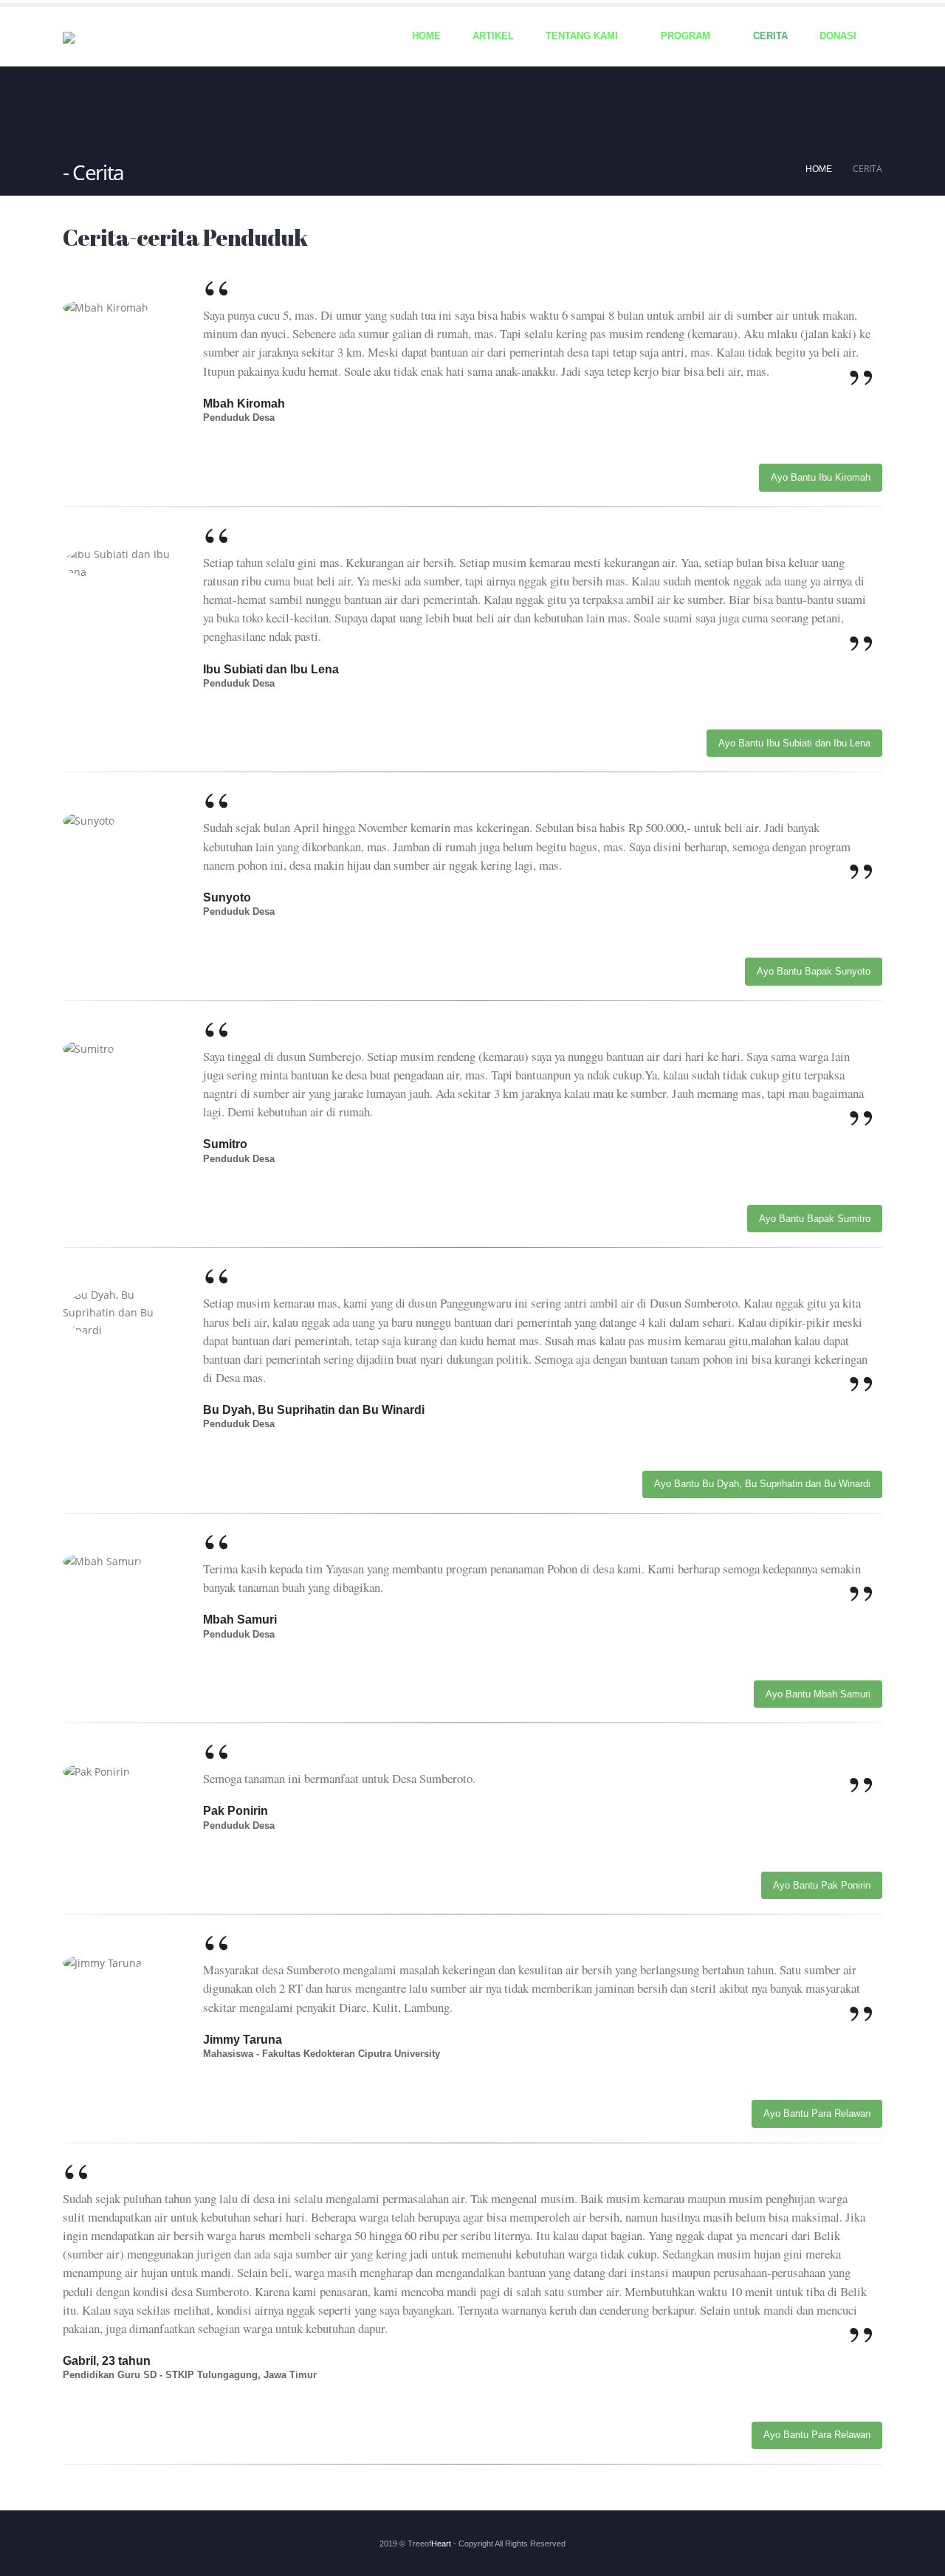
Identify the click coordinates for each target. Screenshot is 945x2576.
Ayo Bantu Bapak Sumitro (815, 1219)
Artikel (493, 36)
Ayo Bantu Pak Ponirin (822, 1885)
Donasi (838, 36)
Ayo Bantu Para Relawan (817, 2113)
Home (426, 36)
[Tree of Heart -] (92, 39)
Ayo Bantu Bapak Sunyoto (814, 971)
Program (685, 36)
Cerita (770, 36)
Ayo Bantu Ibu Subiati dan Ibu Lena (794, 743)
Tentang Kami (582, 36)
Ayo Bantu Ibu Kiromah (821, 477)
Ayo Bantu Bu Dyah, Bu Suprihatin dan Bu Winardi (762, 1484)
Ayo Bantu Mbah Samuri (818, 1694)
